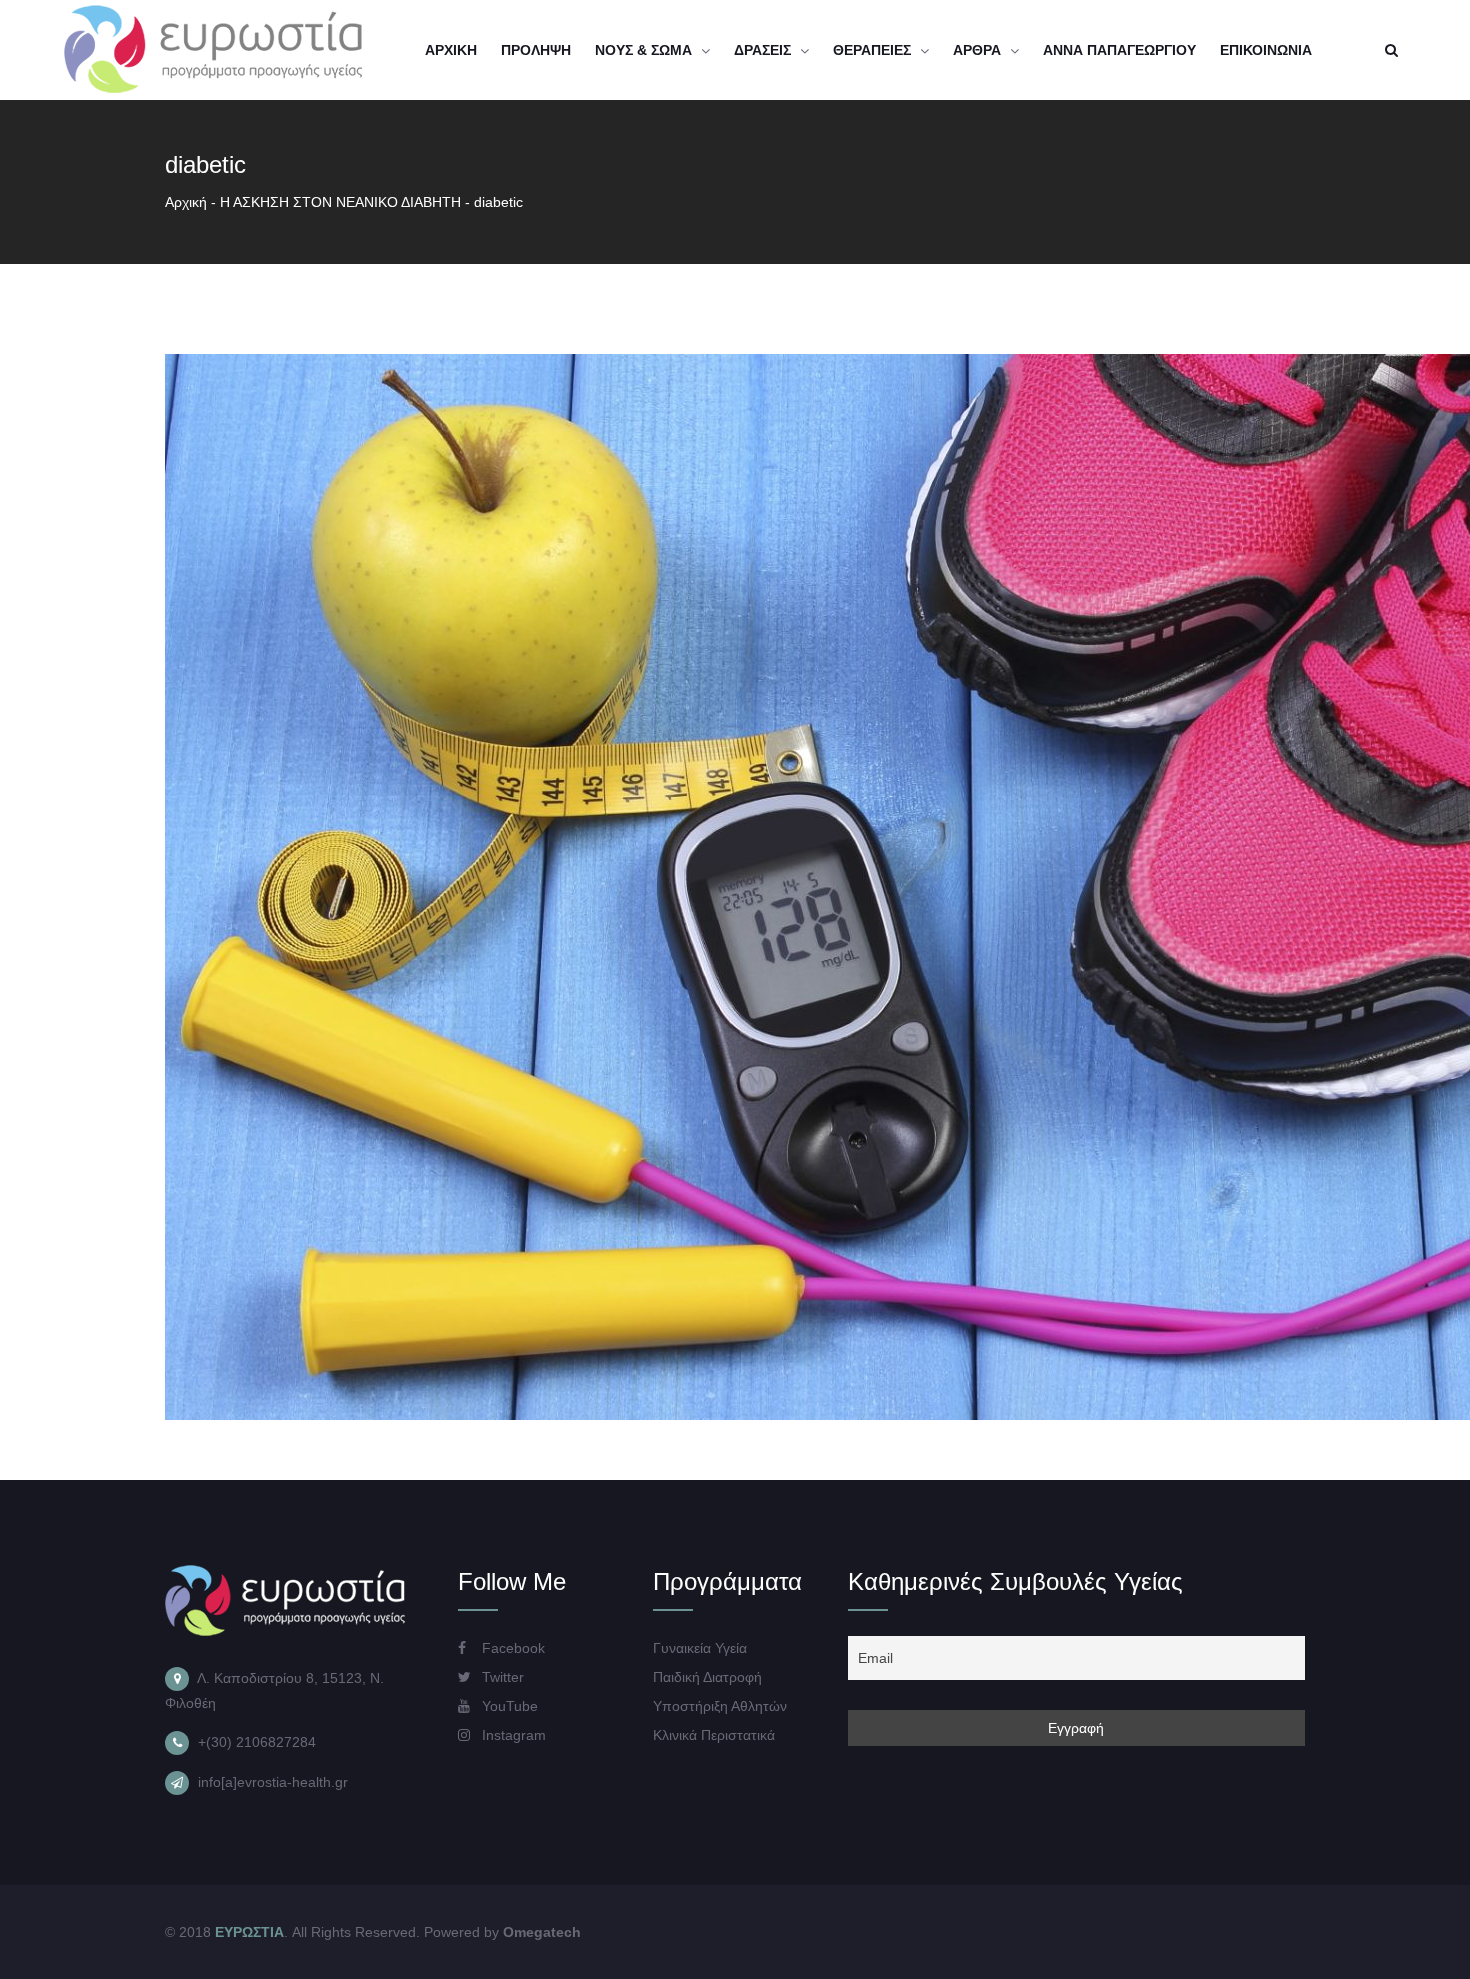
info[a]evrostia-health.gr (273, 1782)
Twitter (501, 1677)
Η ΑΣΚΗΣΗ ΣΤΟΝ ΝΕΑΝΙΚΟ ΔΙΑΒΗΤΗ (340, 202)
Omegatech (542, 1932)
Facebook (511, 1648)
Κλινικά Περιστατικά (714, 1735)
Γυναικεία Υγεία (700, 1648)
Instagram (512, 1735)
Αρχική (186, 202)
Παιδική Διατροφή (707, 1677)
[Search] (1391, 50)
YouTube (508, 1706)
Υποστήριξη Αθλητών (720, 1706)
